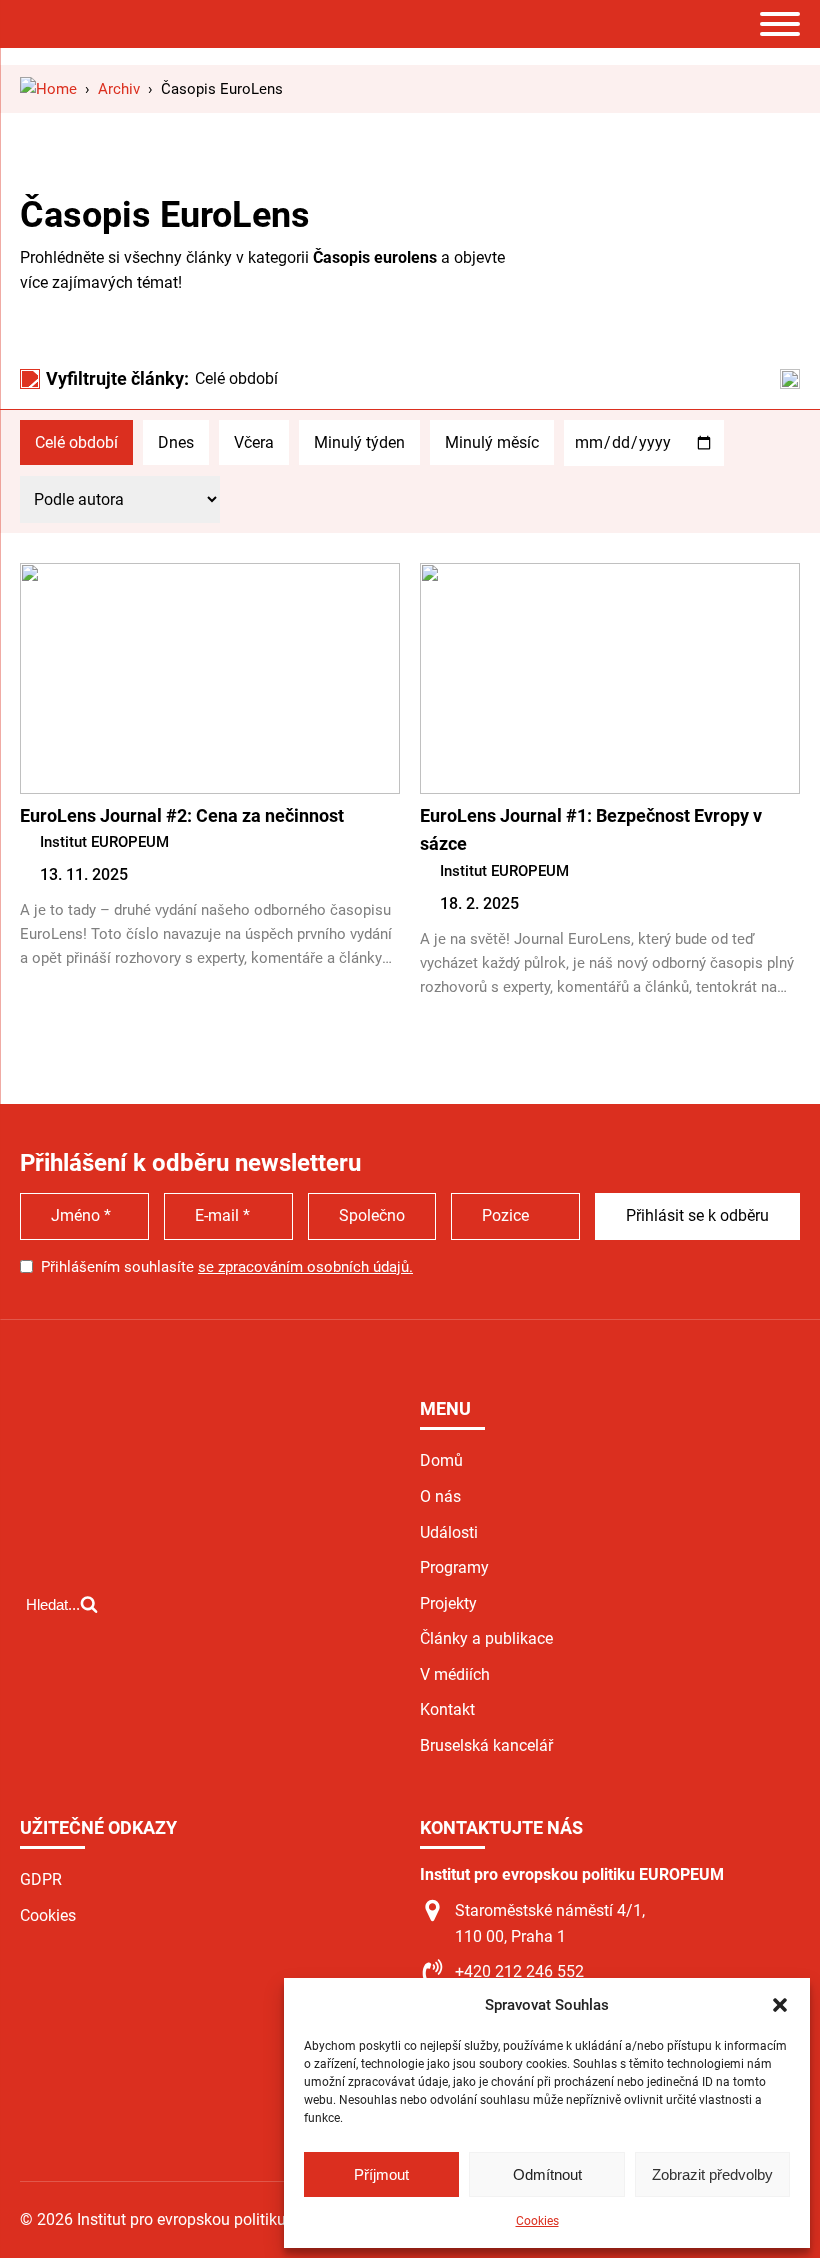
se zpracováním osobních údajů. (305, 1267)
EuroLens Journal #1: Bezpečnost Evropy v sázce (591, 830)
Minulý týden (359, 442)
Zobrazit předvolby (712, 2174)
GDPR (41, 1879)
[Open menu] (780, 24)
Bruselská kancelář (486, 1745)
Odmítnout (547, 2174)
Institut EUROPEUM (104, 842)
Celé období (76, 442)
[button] (780, 2005)
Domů (441, 1460)
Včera (254, 442)
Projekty (448, 1603)
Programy (454, 1567)
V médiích (455, 1674)
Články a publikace (486, 1638)
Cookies (537, 2221)
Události (449, 1532)
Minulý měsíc (492, 442)
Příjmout (381, 2174)
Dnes (176, 442)
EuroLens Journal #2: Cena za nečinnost (182, 815)
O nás (440, 1496)
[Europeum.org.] (48, 89)
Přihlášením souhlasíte (227, 1267)
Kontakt (447, 1709)
